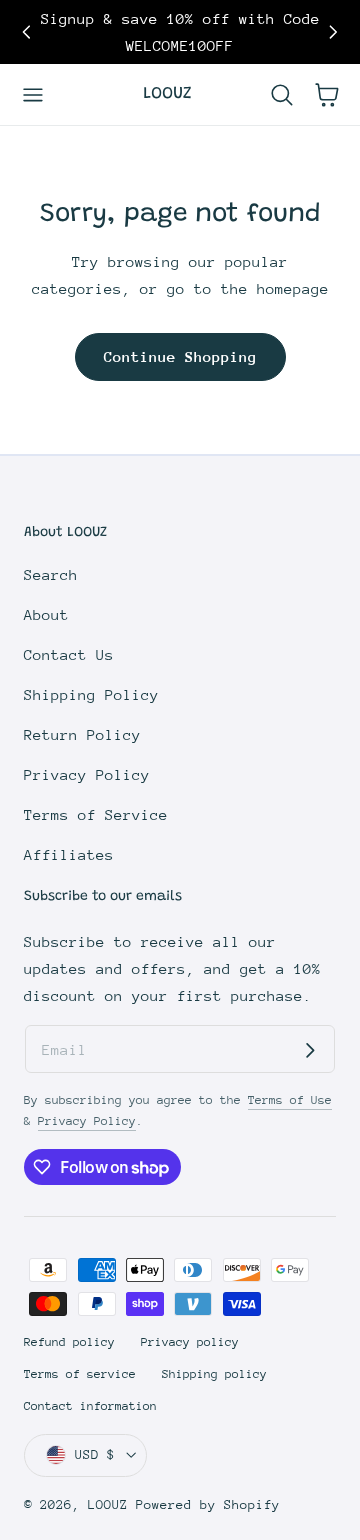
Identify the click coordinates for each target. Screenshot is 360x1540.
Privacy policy (190, 1342)
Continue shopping (180, 356)
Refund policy (69, 1342)
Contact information (90, 1406)
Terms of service (80, 1374)
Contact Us (69, 654)
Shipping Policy (91, 694)
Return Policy (82, 734)
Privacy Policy (87, 774)
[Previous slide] (26, 32)
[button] (33, 94)
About (46, 614)
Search (51, 574)
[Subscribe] (310, 1050)
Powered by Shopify (208, 1504)
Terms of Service (96, 814)
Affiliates (69, 854)
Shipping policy (214, 1374)
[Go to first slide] (333, 32)
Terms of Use (290, 1100)
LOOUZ (108, 1504)
